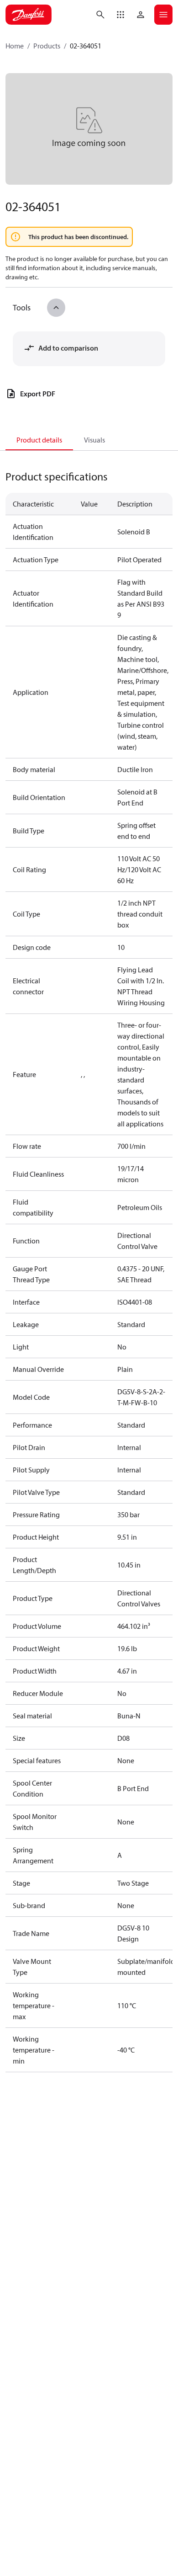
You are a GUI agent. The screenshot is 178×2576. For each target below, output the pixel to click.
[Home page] (29, 15)
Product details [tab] (39, 440)
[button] (120, 15)
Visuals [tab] (94, 440)
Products (47, 46)
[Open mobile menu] (163, 15)
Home (15, 46)
